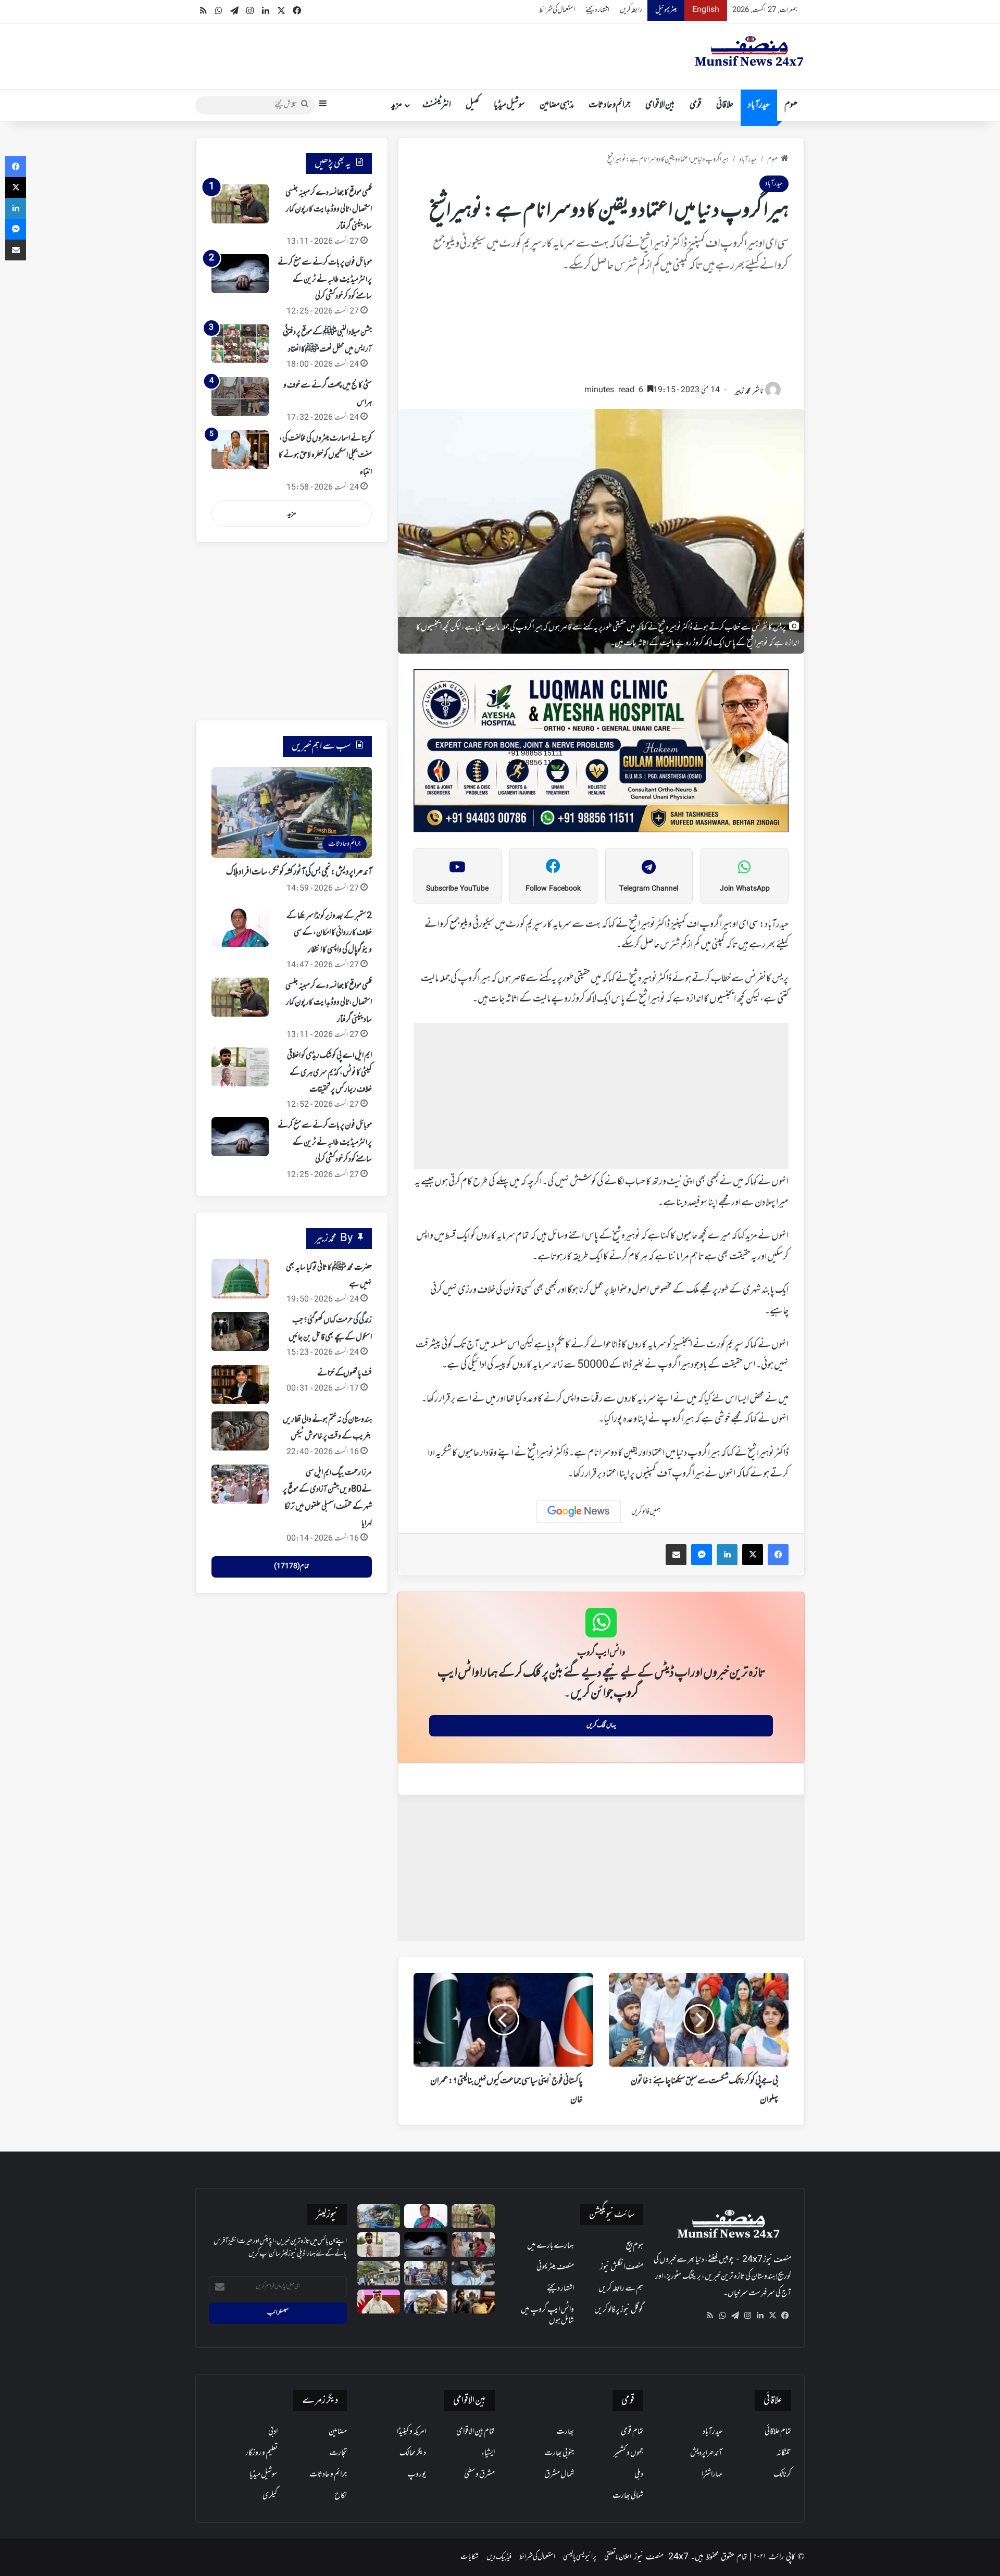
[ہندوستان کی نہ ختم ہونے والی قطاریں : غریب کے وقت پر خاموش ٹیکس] (240, 1431)
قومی (696, 105)
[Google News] (579, 1511)
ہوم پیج (635, 2246)
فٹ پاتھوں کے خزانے (345, 1373)
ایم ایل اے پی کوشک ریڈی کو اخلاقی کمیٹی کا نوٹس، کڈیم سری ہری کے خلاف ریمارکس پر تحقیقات (329, 1073)
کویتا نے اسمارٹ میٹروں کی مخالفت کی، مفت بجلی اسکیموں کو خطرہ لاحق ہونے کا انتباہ (325, 455)
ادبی (273, 2432)
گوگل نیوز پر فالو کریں (619, 2310)
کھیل (472, 105)
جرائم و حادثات (610, 105)
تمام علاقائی (778, 2432)
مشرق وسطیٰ (479, 2474)
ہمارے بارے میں (551, 2246)
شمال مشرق (559, 2474)
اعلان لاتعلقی (618, 2557)
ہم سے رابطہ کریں (621, 2289)
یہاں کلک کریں (601, 1725)
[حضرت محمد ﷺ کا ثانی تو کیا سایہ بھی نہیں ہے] (240, 1279)
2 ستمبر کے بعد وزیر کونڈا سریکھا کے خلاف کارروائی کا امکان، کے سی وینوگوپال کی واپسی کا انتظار (329, 933)
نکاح (341, 2496)
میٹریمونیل (666, 10)
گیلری (270, 2496)
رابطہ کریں (631, 10)
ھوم (791, 105)
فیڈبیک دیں (499, 2557)
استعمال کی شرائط (557, 10)
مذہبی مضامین (557, 105)
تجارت (338, 2453)
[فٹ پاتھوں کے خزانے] (240, 1385)
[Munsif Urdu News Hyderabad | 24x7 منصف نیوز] (749, 51)
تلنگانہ (784, 2453)
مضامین (338, 2432)
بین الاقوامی (660, 105)
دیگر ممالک (413, 2453)
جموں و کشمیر (628, 2453)
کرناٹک (782, 2474)
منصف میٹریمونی (555, 2267)
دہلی (639, 2474)
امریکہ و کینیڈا (411, 2432)
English (706, 10)
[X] (772, 2316)
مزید (397, 105)
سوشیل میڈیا (509, 105)
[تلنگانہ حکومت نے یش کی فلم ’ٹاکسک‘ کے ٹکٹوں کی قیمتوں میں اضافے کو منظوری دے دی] (473, 2302)
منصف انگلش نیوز (622, 2267)
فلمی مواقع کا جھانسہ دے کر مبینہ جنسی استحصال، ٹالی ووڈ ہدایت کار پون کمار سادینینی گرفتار (329, 210)
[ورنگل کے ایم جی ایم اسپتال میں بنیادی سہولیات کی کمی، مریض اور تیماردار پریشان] (473, 2244)
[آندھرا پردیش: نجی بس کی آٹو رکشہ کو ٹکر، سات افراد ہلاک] (379, 2216)
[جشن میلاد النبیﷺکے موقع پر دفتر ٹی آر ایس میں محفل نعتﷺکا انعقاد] (240, 343)
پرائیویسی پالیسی (580, 2557)
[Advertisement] (601, 333)
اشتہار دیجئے (597, 10)
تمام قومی (632, 2432)
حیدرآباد (759, 105)
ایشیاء (488, 2453)
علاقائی (725, 105)
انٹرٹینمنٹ (437, 105)
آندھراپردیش (706, 2453)
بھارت (565, 2432)
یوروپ (417, 2474)
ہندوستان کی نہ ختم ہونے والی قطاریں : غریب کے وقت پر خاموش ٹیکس (327, 1428)
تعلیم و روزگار (261, 2453)
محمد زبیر (743, 391)
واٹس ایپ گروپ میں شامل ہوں (547, 2315)
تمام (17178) (291, 1567)
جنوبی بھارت (559, 2453)
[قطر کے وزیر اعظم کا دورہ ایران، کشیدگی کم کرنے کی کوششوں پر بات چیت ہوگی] (379, 2302)
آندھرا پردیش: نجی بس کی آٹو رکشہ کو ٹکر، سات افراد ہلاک (299, 872)
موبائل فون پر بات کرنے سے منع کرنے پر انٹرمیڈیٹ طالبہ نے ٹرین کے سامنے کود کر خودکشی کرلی (325, 279)
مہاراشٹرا (712, 2474)
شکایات (470, 2557)
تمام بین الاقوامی (476, 2432)
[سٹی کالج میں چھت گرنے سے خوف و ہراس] (240, 397)
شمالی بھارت (628, 2496)
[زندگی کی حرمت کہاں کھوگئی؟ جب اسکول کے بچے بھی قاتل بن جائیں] (240, 1331)
